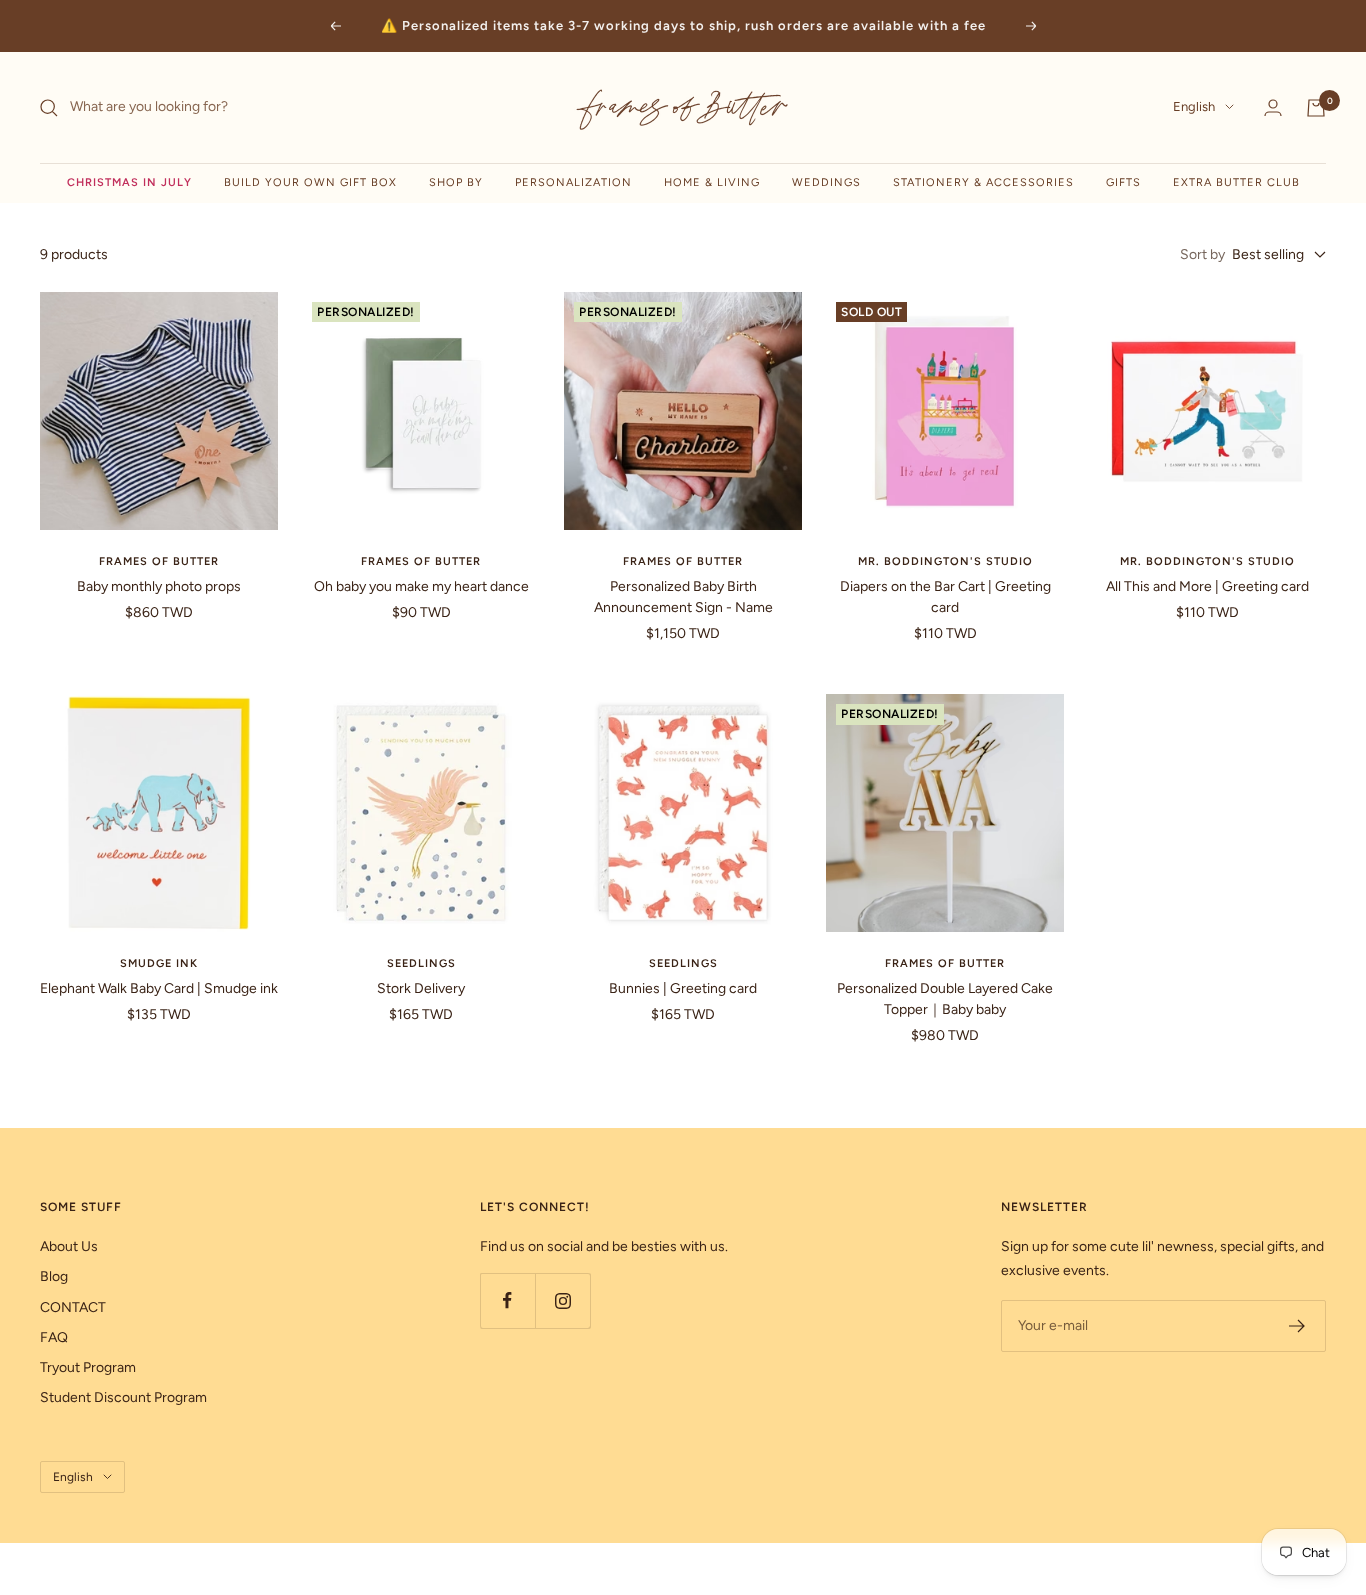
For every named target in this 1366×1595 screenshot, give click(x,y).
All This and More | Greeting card (1207, 586)
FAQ (54, 1337)
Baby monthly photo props (159, 586)
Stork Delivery (421, 988)
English (1194, 107)
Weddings (826, 182)
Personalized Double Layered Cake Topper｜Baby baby (945, 999)
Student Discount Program (123, 1397)
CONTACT (73, 1307)
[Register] (1297, 1326)
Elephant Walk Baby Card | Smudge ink (159, 988)
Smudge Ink (159, 963)
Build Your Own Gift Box (310, 182)
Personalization (573, 182)
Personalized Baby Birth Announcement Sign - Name (683, 597)
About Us (69, 1246)
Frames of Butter (159, 561)
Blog (54, 1276)
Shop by (456, 182)
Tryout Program (88, 1367)
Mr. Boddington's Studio (945, 561)
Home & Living (712, 182)
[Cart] (1316, 108)
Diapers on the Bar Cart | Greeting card (945, 597)
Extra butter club (1236, 182)
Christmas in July (129, 182)
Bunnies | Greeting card (683, 988)
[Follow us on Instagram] (562, 1300)
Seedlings (421, 963)
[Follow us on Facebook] (507, 1300)
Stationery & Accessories (983, 182)
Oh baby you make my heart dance (421, 586)
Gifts (1123, 182)
